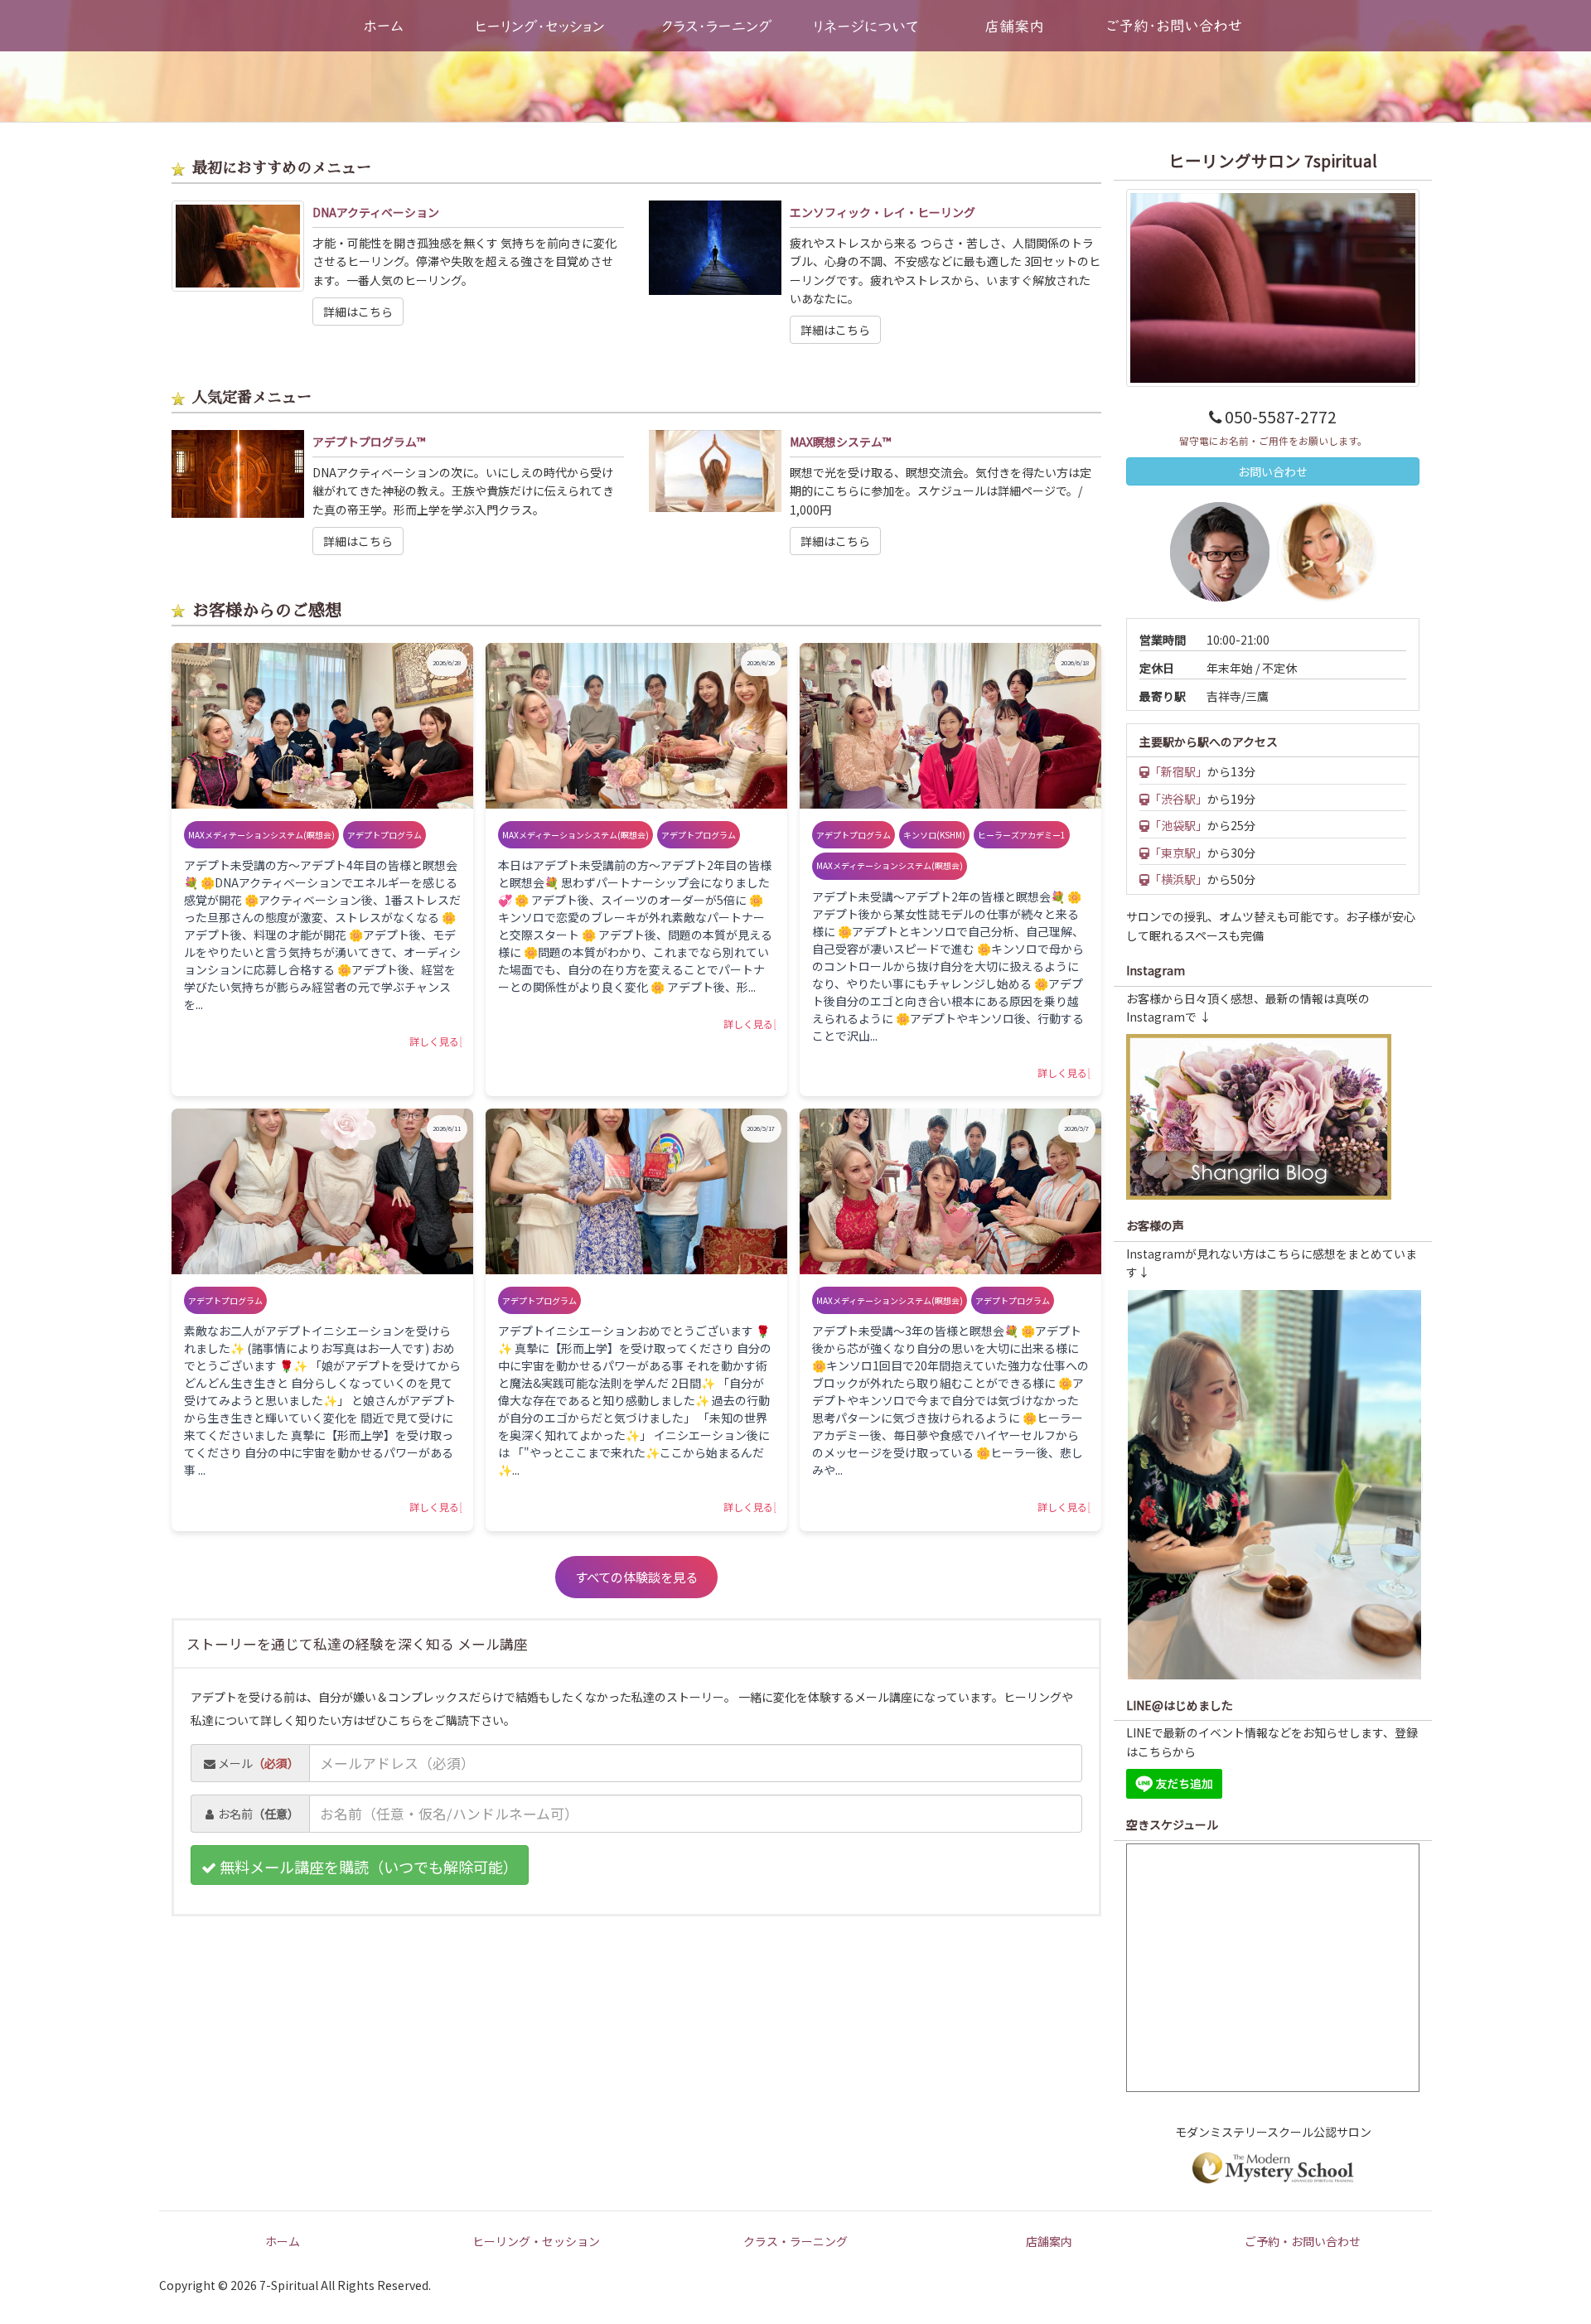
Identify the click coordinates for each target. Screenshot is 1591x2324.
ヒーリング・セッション (540, 26)
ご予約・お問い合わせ (1303, 2241)
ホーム (384, 26)
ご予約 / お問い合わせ (1175, 26)
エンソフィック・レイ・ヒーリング (883, 212)
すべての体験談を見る (636, 1577)
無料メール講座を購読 (367, 1867)
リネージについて (866, 26)
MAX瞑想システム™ (840, 442)
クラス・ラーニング (718, 26)
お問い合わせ (1273, 471)
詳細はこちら (358, 312)
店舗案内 (1014, 26)
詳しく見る (434, 1041)
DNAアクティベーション (376, 212)
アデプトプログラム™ (369, 442)
